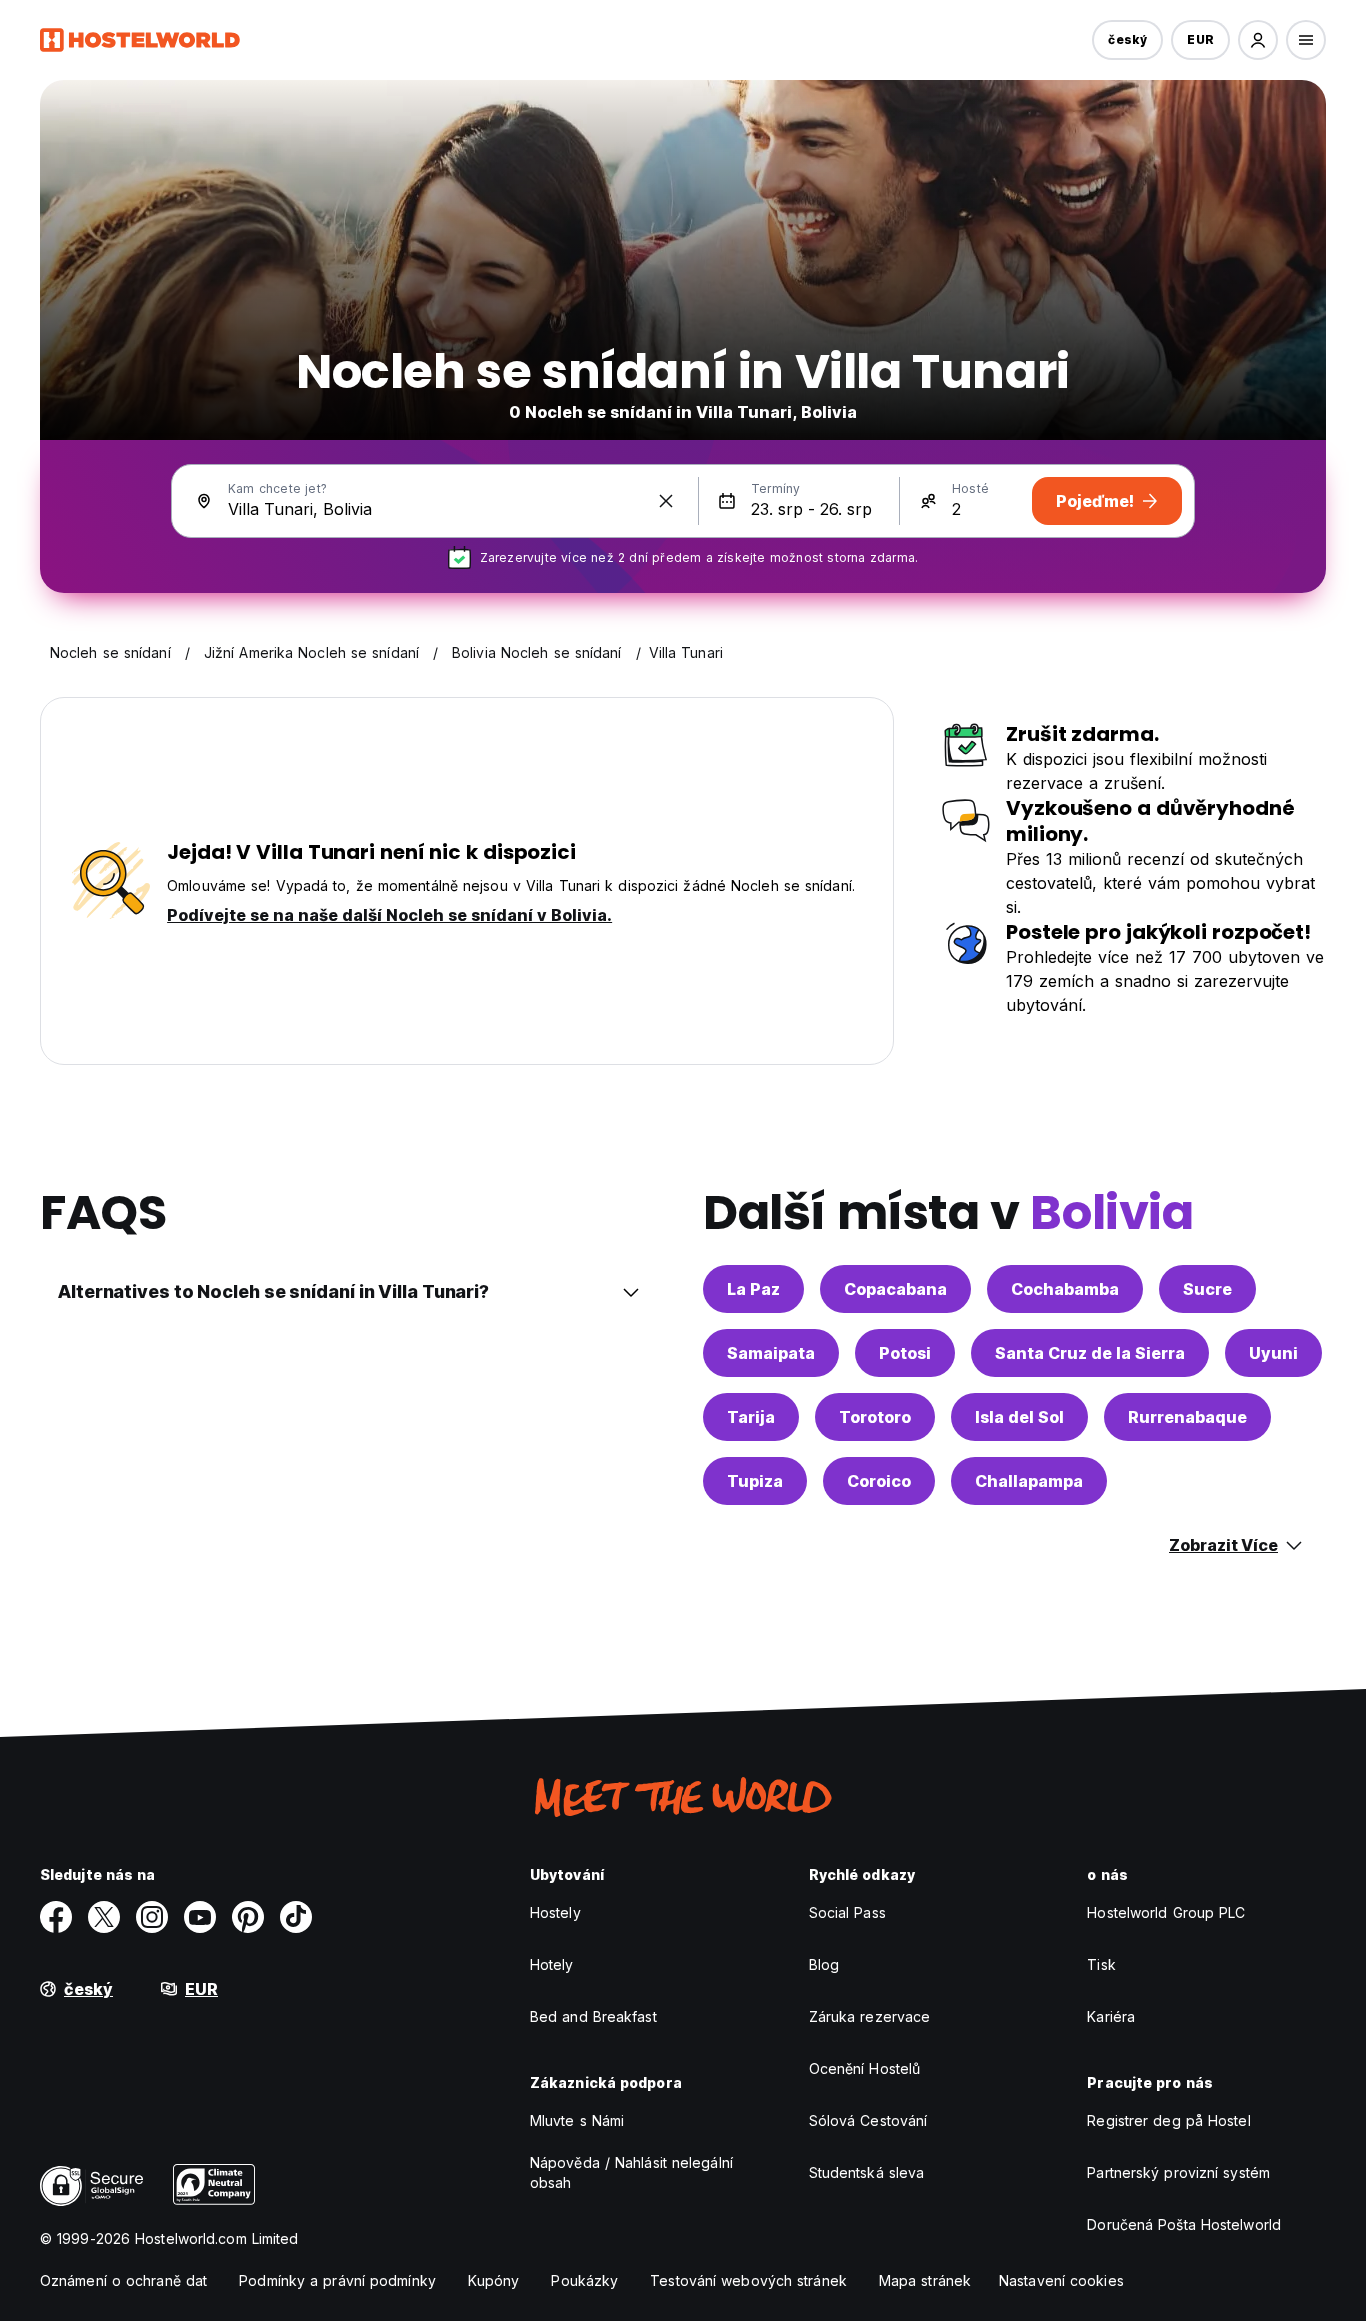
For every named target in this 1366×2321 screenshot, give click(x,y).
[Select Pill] (1258, 40)
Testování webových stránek (748, 2280)
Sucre (1207, 1289)
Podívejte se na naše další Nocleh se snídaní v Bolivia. (389, 915)
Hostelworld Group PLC (1166, 1912)
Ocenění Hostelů (865, 2068)
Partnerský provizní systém (1178, 2172)
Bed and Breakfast (593, 2016)
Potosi (905, 1353)
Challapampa (1029, 1481)
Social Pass (847, 1912)
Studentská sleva (867, 2172)
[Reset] (666, 501)
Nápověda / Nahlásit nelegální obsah (631, 2172)
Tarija (751, 1417)
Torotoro (875, 1417)
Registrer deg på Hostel (1168, 2120)
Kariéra (1111, 2016)
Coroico (879, 1481)
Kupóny (494, 2280)
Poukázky (584, 2280)
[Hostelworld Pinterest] (248, 1917)
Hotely (552, 1964)
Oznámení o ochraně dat (123, 2280)
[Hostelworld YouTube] (200, 1917)
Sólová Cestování (868, 2120)
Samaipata (771, 1353)
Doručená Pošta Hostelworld (1184, 2224)
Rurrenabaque (1187, 1417)
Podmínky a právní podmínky (337, 2280)
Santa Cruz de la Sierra (1090, 1353)
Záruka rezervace (870, 2016)
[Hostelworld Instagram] (152, 1917)
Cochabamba (1065, 1289)
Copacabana (895, 1289)
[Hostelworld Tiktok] (296, 1917)
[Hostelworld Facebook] (56, 1917)
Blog (824, 1964)
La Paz (753, 1289)
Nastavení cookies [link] (1061, 2280)
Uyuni (1273, 1353)
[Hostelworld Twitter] (104, 1917)
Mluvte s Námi (577, 2120)
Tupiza (755, 1481)
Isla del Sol (1019, 1417)
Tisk (1101, 1964)
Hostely (555, 1912)
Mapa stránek (925, 2280)
